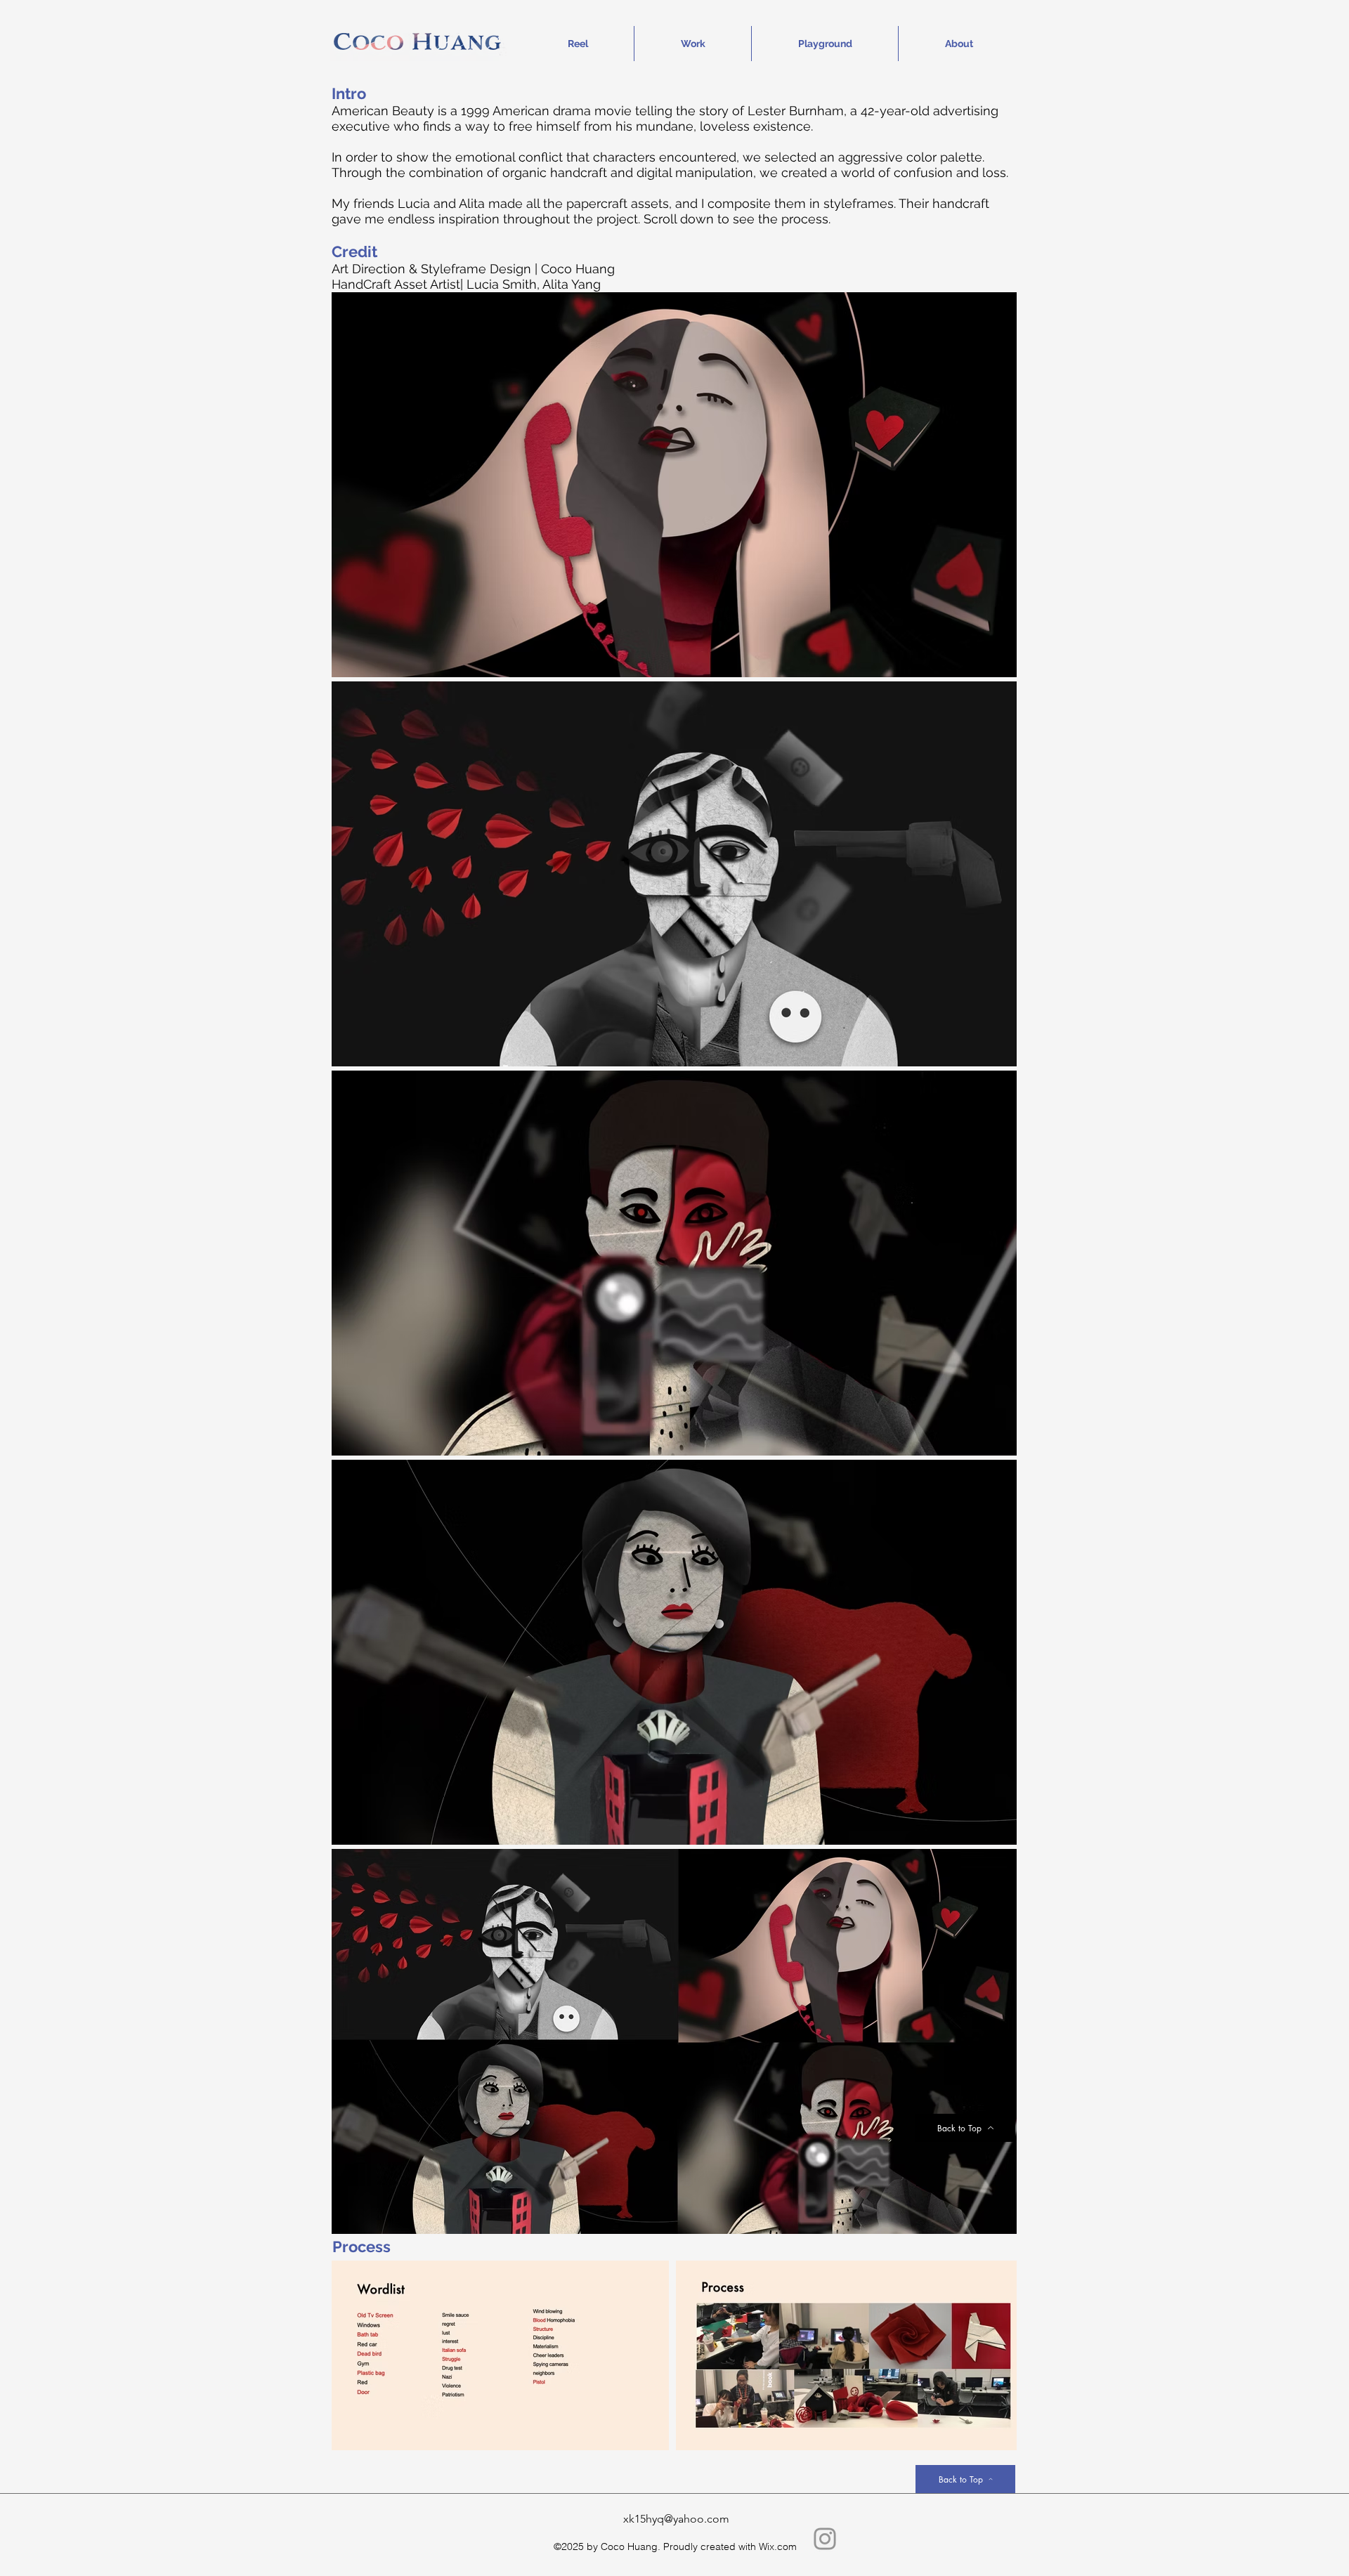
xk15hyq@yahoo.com (676, 2519)
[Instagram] (825, 2539)
